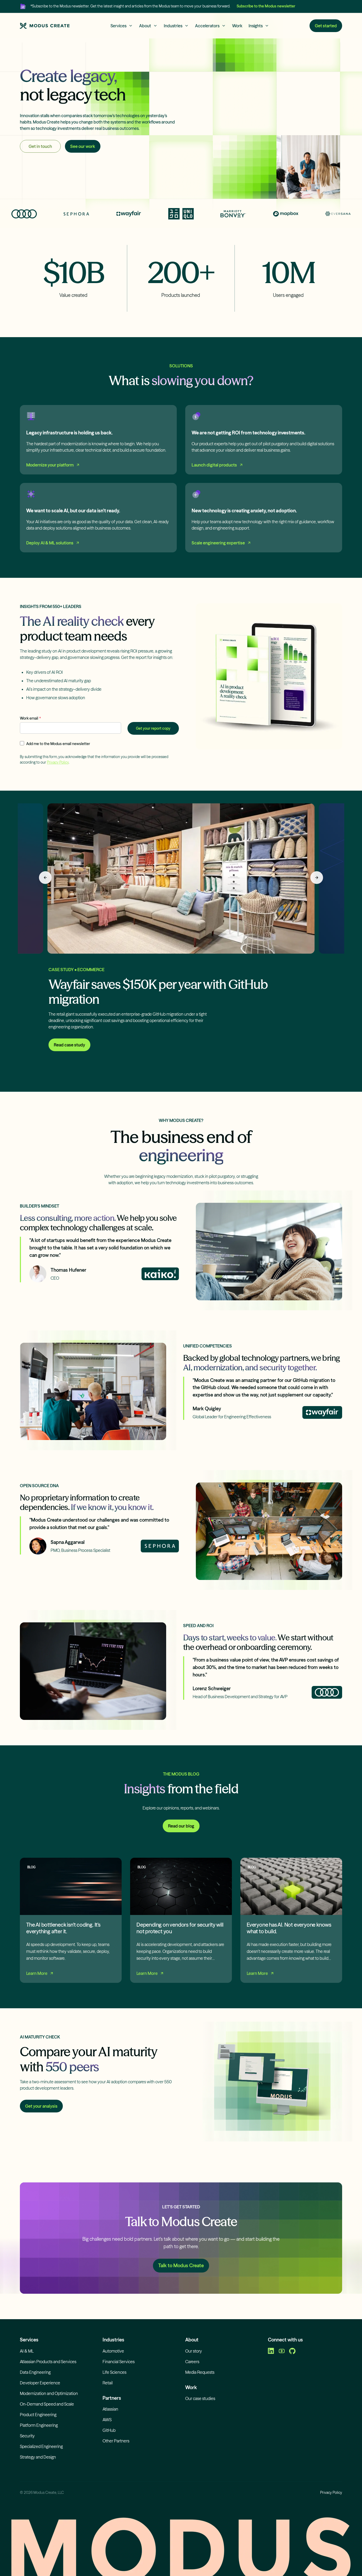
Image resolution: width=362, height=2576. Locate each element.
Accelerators (207, 26)
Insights (256, 26)
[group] (181, 935)
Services (118, 26)
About (145, 26)
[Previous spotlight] (45, 878)
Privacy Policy (58, 762)
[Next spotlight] (317, 878)
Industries (173, 26)
